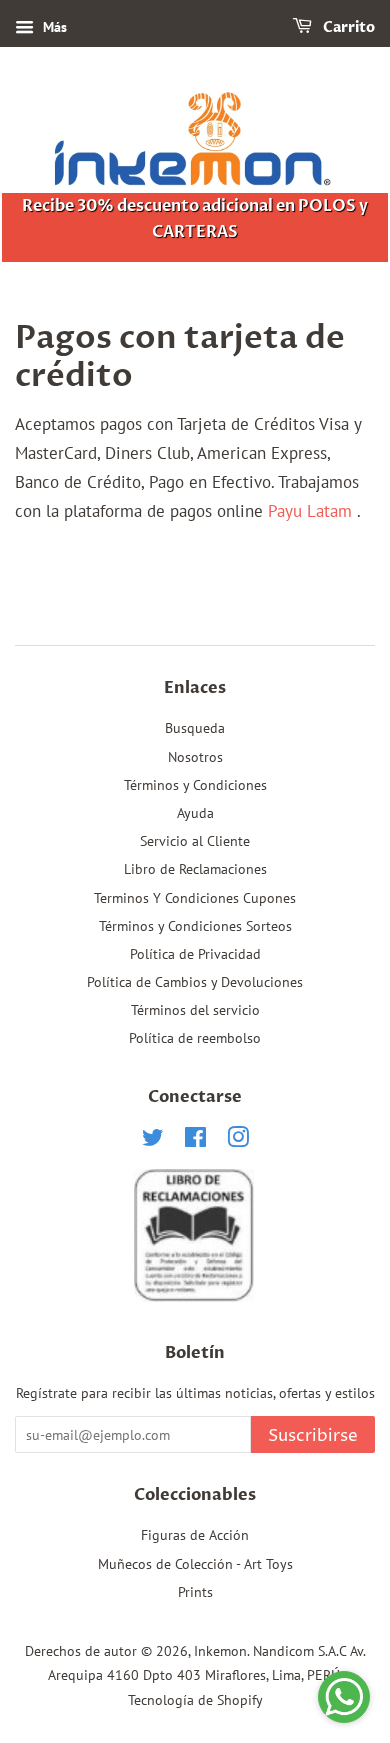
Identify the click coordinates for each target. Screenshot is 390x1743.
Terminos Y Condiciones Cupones (195, 897)
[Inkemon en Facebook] (195, 1140)
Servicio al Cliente (195, 840)
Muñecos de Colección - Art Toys (195, 1563)
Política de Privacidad (195, 953)
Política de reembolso (195, 1037)
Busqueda (195, 727)
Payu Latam (310, 511)
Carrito (347, 27)
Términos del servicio (195, 1009)
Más (53, 27)
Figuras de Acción (195, 1534)
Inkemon (220, 1650)
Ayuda (195, 812)
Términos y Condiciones (195, 784)
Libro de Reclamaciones (195, 868)
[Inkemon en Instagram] (238, 1140)
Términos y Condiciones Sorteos (195, 925)
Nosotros (195, 756)
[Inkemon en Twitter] (153, 1140)
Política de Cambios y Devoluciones (195, 981)
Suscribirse (313, 1436)
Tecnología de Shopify (195, 1699)
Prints (195, 1591)
